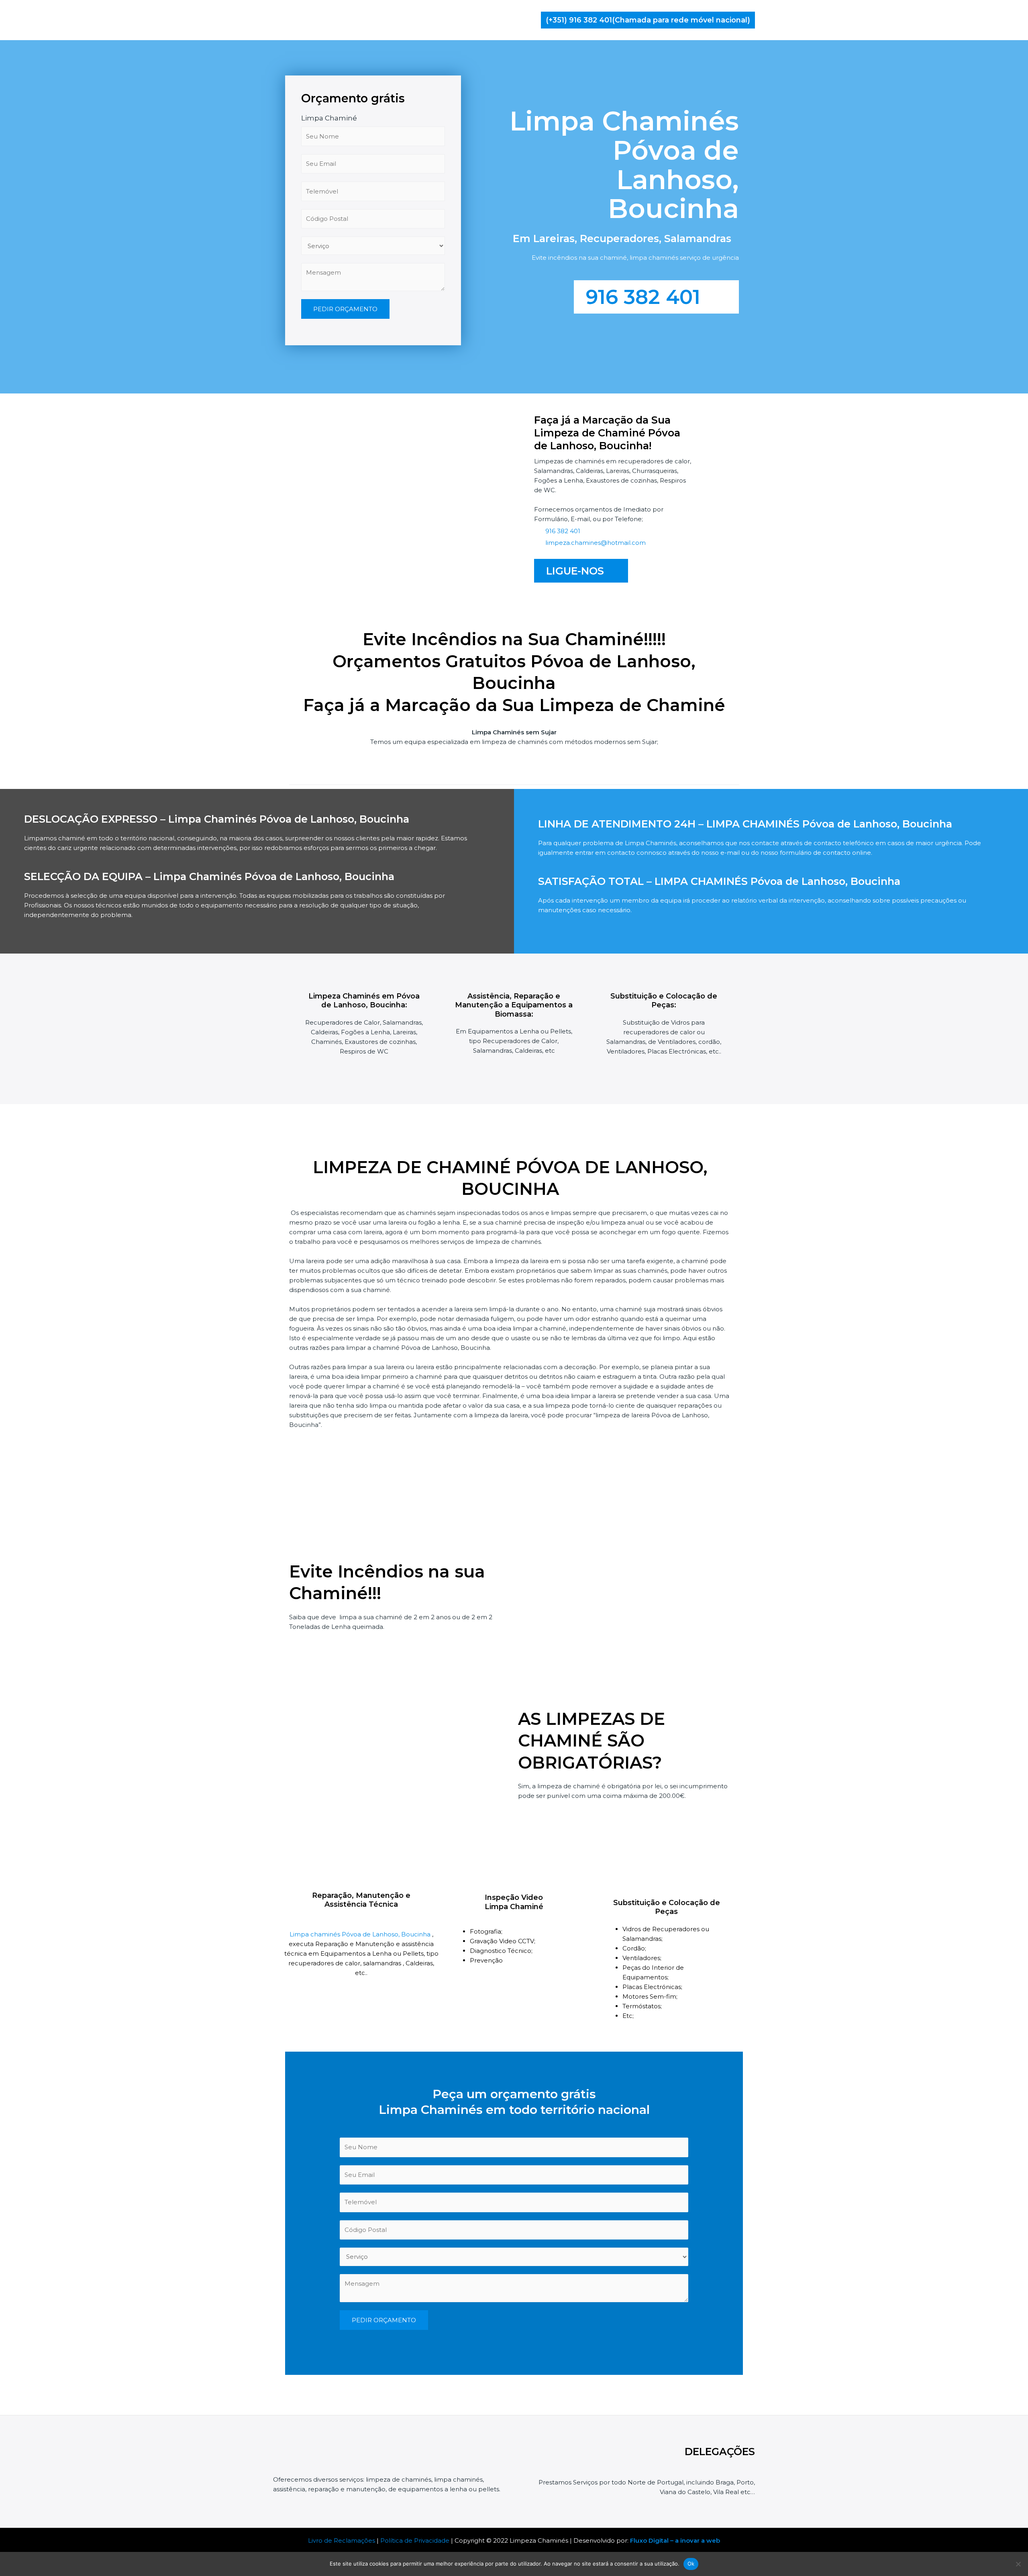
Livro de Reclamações (342, 2540)
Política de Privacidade (415, 2540)
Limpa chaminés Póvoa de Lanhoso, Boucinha (361, 1934)
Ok (691, 2564)
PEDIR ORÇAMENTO (345, 309)
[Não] (1018, 2564)
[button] (648, 20)
